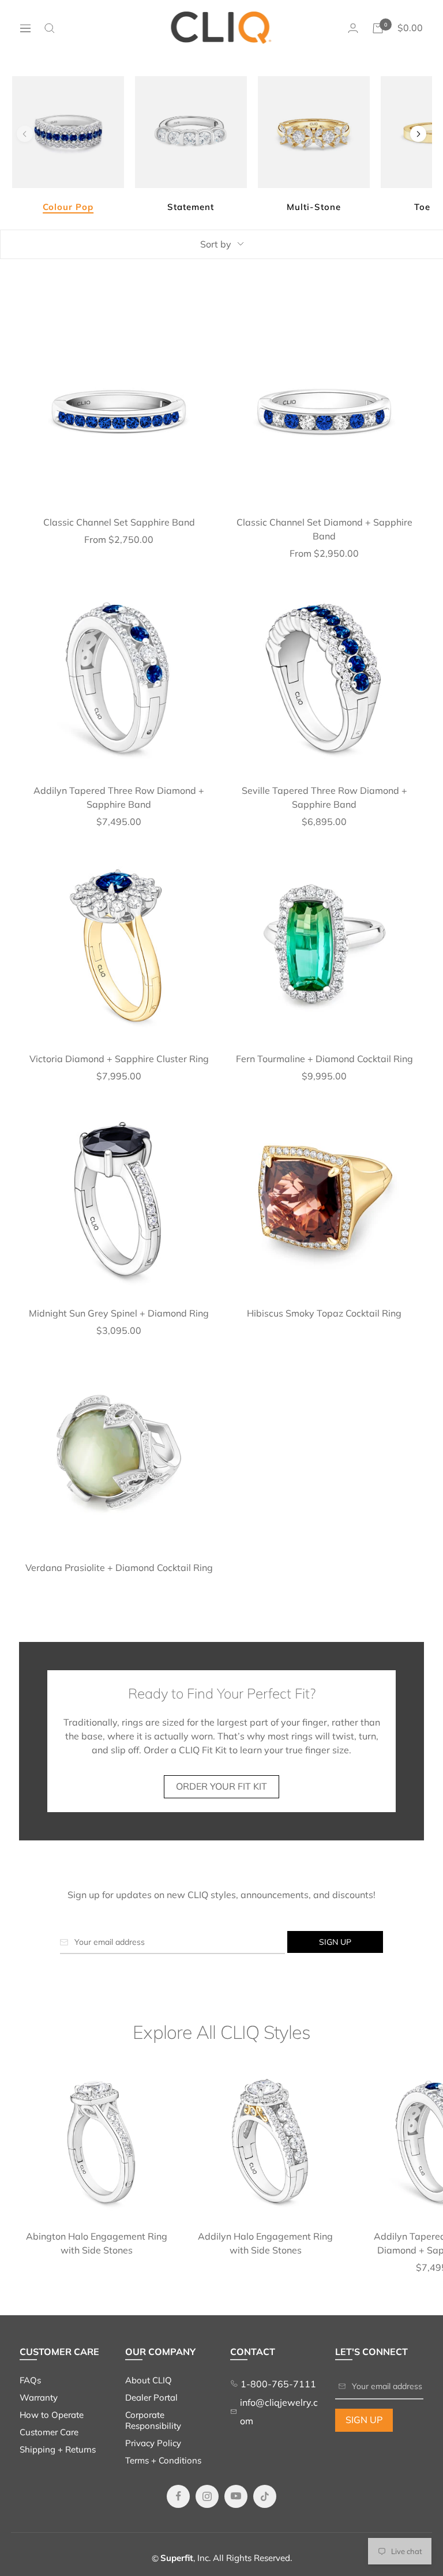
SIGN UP (364, 2420)
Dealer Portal (151, 2397)
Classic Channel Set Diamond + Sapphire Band (324, 529)
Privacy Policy (153, 2443)
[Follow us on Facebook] (178, 2496)
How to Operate (52, 2415)
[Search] (50, 28)
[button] (418, 134)
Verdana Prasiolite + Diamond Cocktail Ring (119, 1568)
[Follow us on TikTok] (265, 2496)
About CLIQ (149, 2380)
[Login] (353, 28)
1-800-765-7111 (277, 2384)
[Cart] (378, 28)
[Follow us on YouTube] (236, 2496)
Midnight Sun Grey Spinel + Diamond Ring (119, 1313)
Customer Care (49, 2432)
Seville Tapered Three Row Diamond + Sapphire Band (324, 797)
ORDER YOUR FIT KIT (221, 1786)
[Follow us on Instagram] (207, 2496)
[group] (68, 145)
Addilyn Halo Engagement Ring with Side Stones (265, 2243)
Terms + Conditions (163, 2460)
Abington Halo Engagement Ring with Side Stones (97, 2243)
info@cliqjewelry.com (279, 2412)
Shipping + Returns (58, 2449)
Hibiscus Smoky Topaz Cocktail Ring (324, 1313)
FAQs (30, 2380)
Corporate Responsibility (153, 2420)
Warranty (39, 2397)
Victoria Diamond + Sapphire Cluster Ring (119, 1059)
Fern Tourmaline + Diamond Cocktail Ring (324, 1059)
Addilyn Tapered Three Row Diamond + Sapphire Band (119, 797)
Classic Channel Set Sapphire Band (119, 522)
